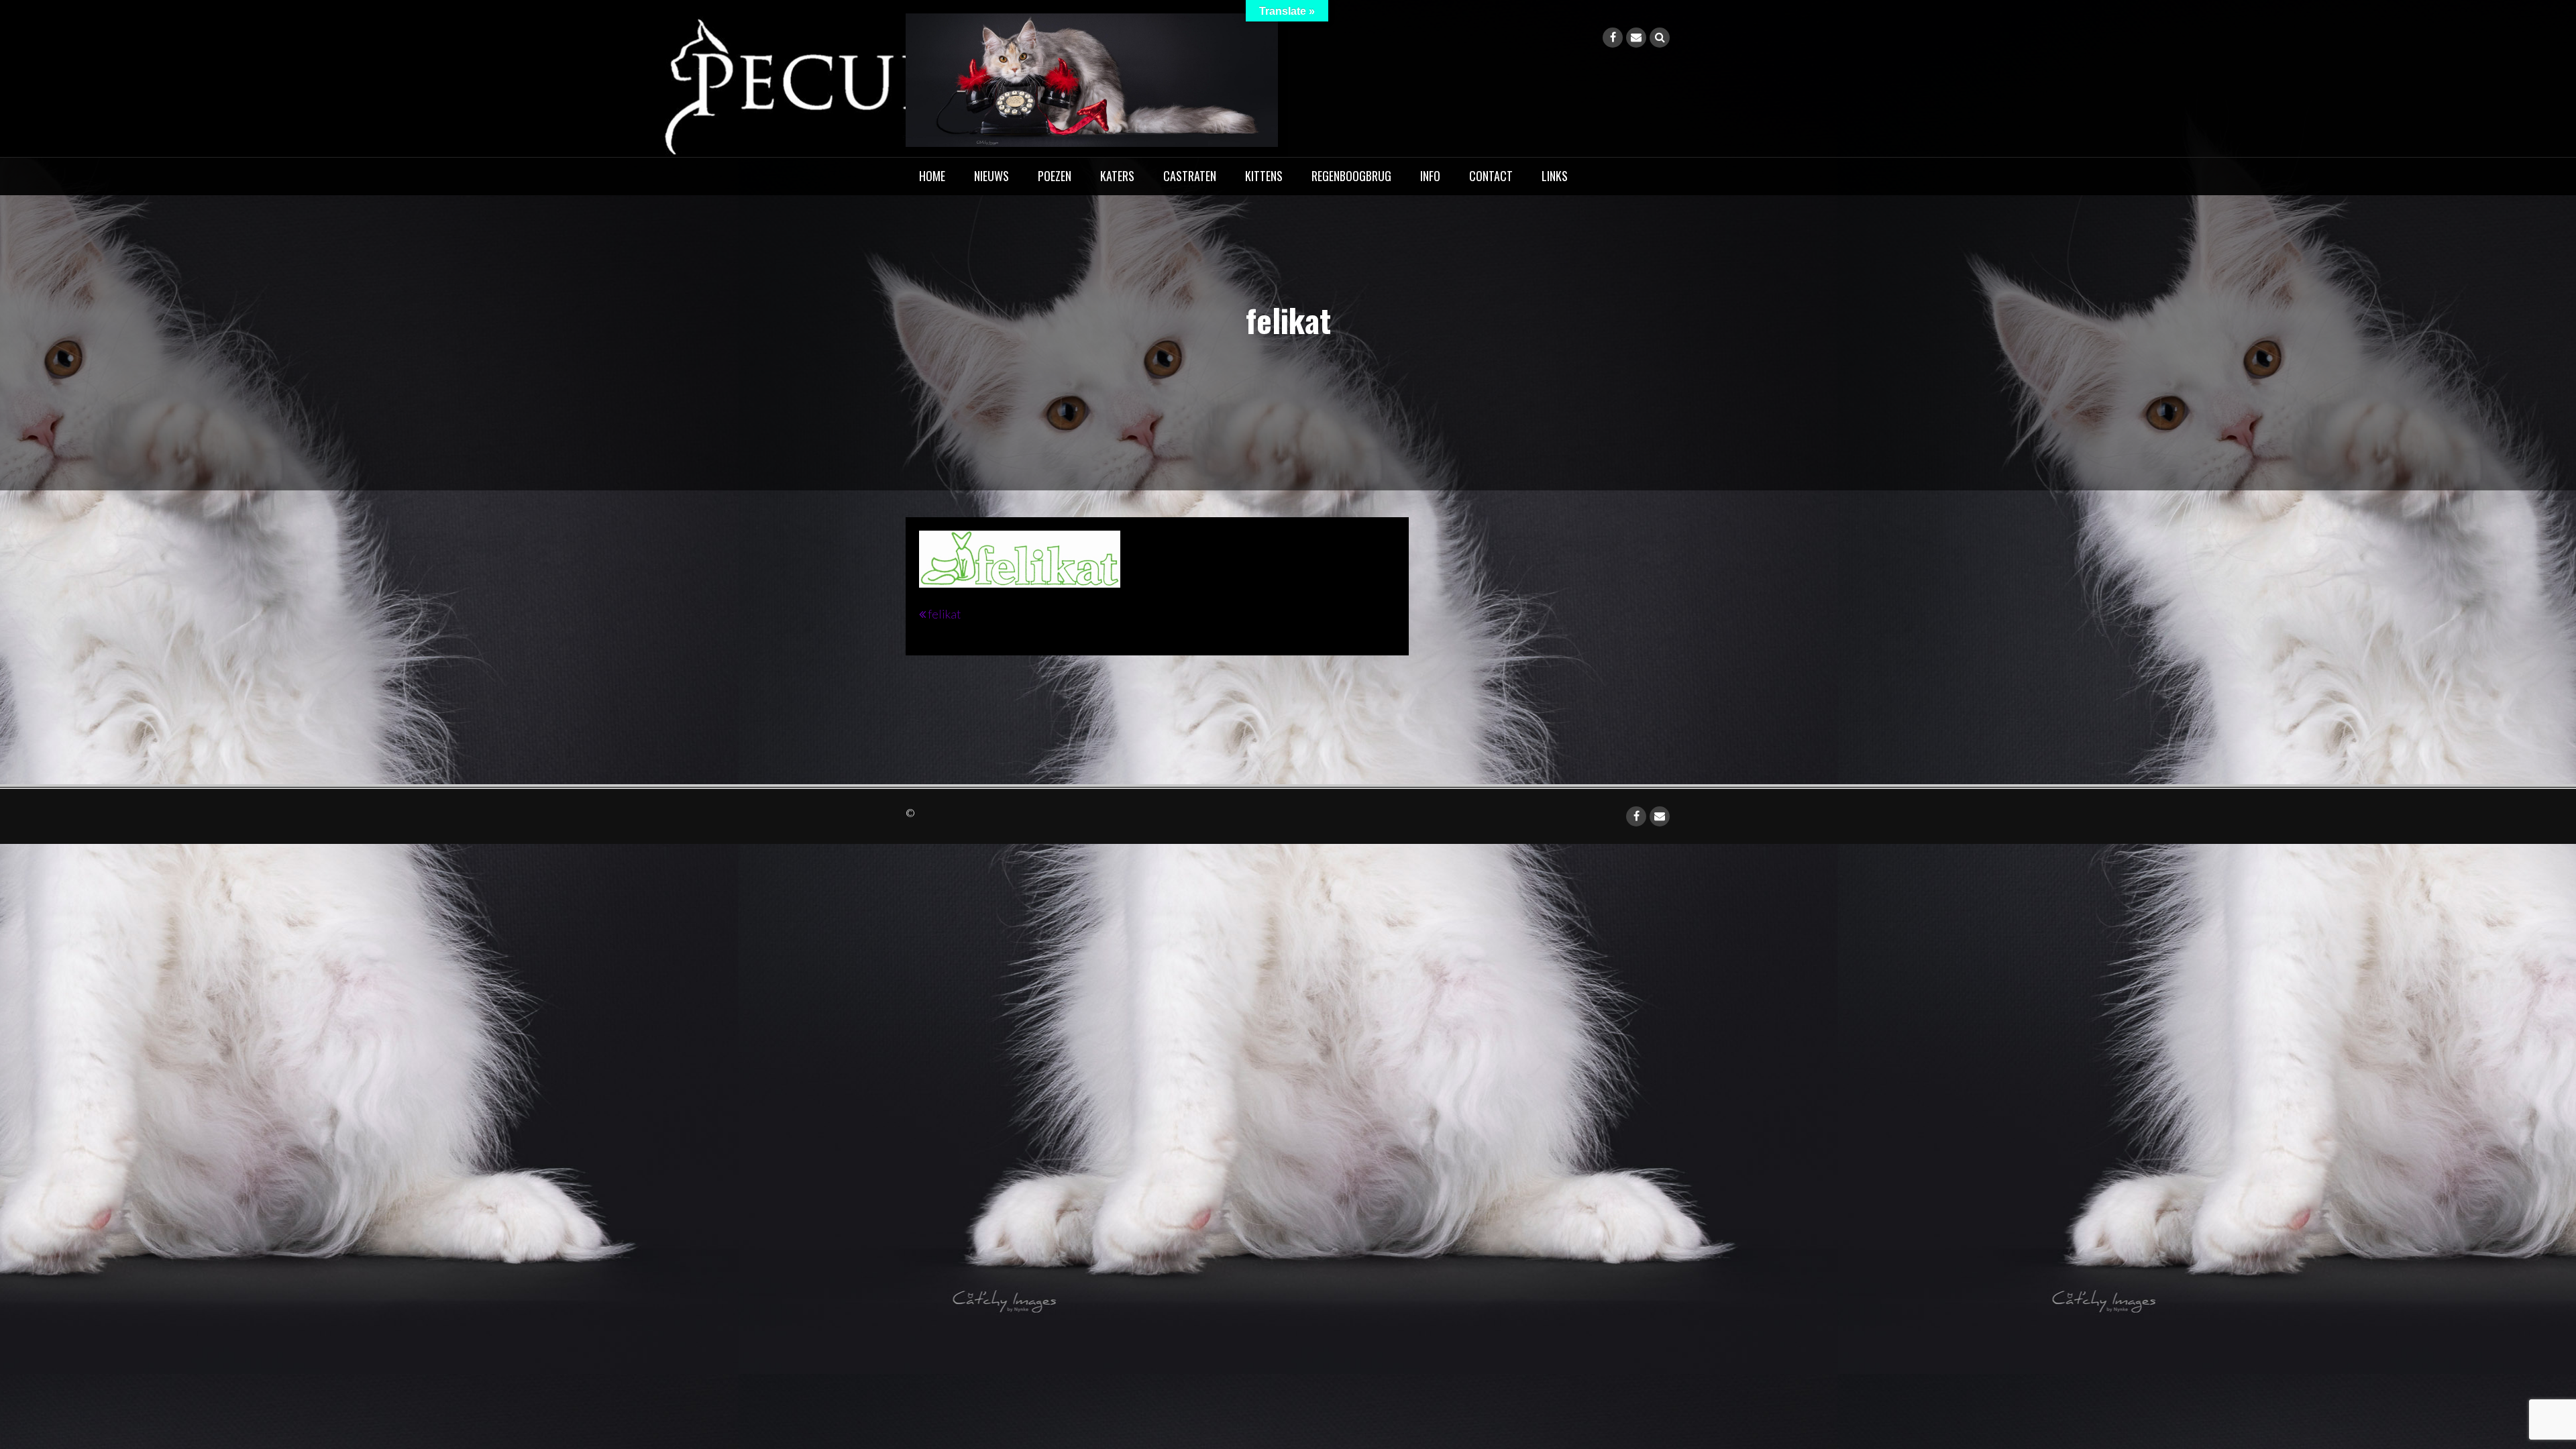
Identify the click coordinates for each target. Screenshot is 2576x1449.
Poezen (1055, 176)
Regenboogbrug (1351, 176)
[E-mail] (1636, 38)
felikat (945, 614)
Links (1555, 176)
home (932, 176)
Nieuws (991, 176)
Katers (1117, 176)
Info (1430, 176)
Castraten (1190, 176)
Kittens (1264, 176)
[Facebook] (1613, 38)
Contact (1491, 176)
